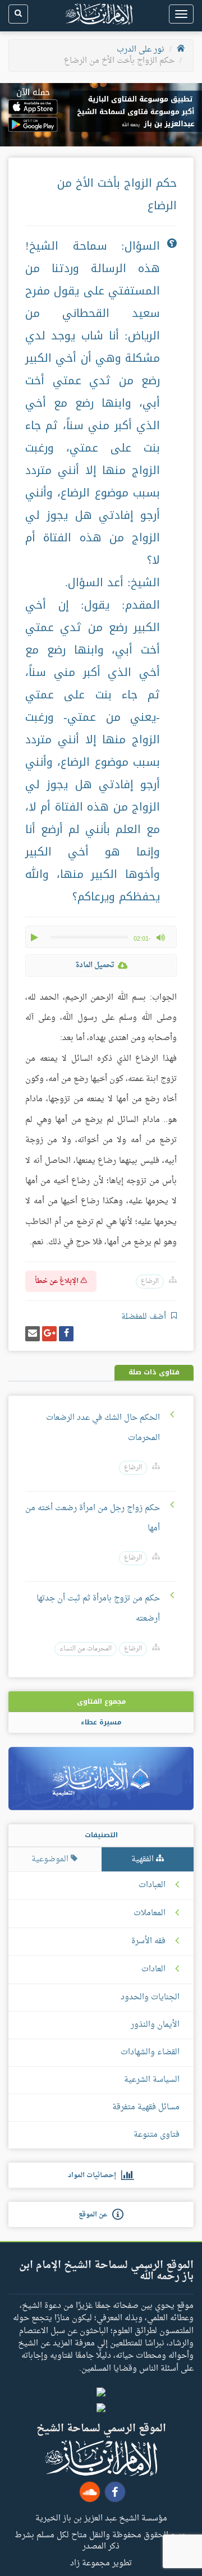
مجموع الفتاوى (101, 1701)
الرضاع (150, 1282)
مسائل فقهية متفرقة (146, 2107)
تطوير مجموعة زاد (101, 2563)
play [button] (35, 937)
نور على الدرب (141, 50)
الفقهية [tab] (144, 1859)
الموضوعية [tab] (51, 1859)
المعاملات (150, 1913)
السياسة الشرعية (152, 2080)
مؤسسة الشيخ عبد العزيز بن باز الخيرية (101, 2518)
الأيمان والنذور (155, 2025)
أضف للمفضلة (145, 1317)
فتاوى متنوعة (157, 2135)
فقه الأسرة (148, 1942)
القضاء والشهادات (150, 2052)
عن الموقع (95, 2215)
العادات (153, 1970)
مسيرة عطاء (101, 1722)
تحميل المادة (95, 965)
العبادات (152, 1885)
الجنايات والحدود (150, 1997)
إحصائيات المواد (95, 2175)
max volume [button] (160, 937)
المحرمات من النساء (86, 1649)
